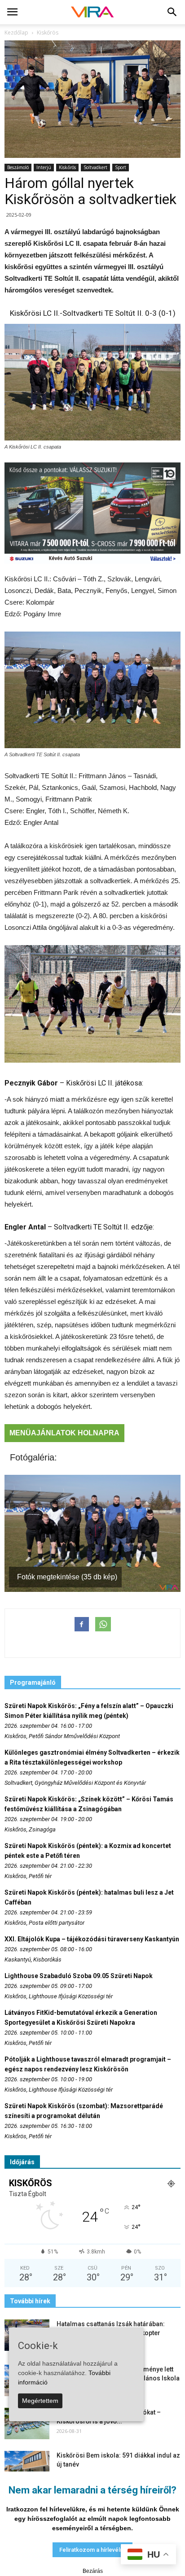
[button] (172, 12)
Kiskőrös (67, 167)
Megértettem (40, 2401)
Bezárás (93, 2571)
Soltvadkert (95, 167)
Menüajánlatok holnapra (64, 1433)
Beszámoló (18, 167)
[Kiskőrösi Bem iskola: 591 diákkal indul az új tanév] (27, 2467)
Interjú (44, 167)
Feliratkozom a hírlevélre (92, 2550)
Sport (121, 167)
